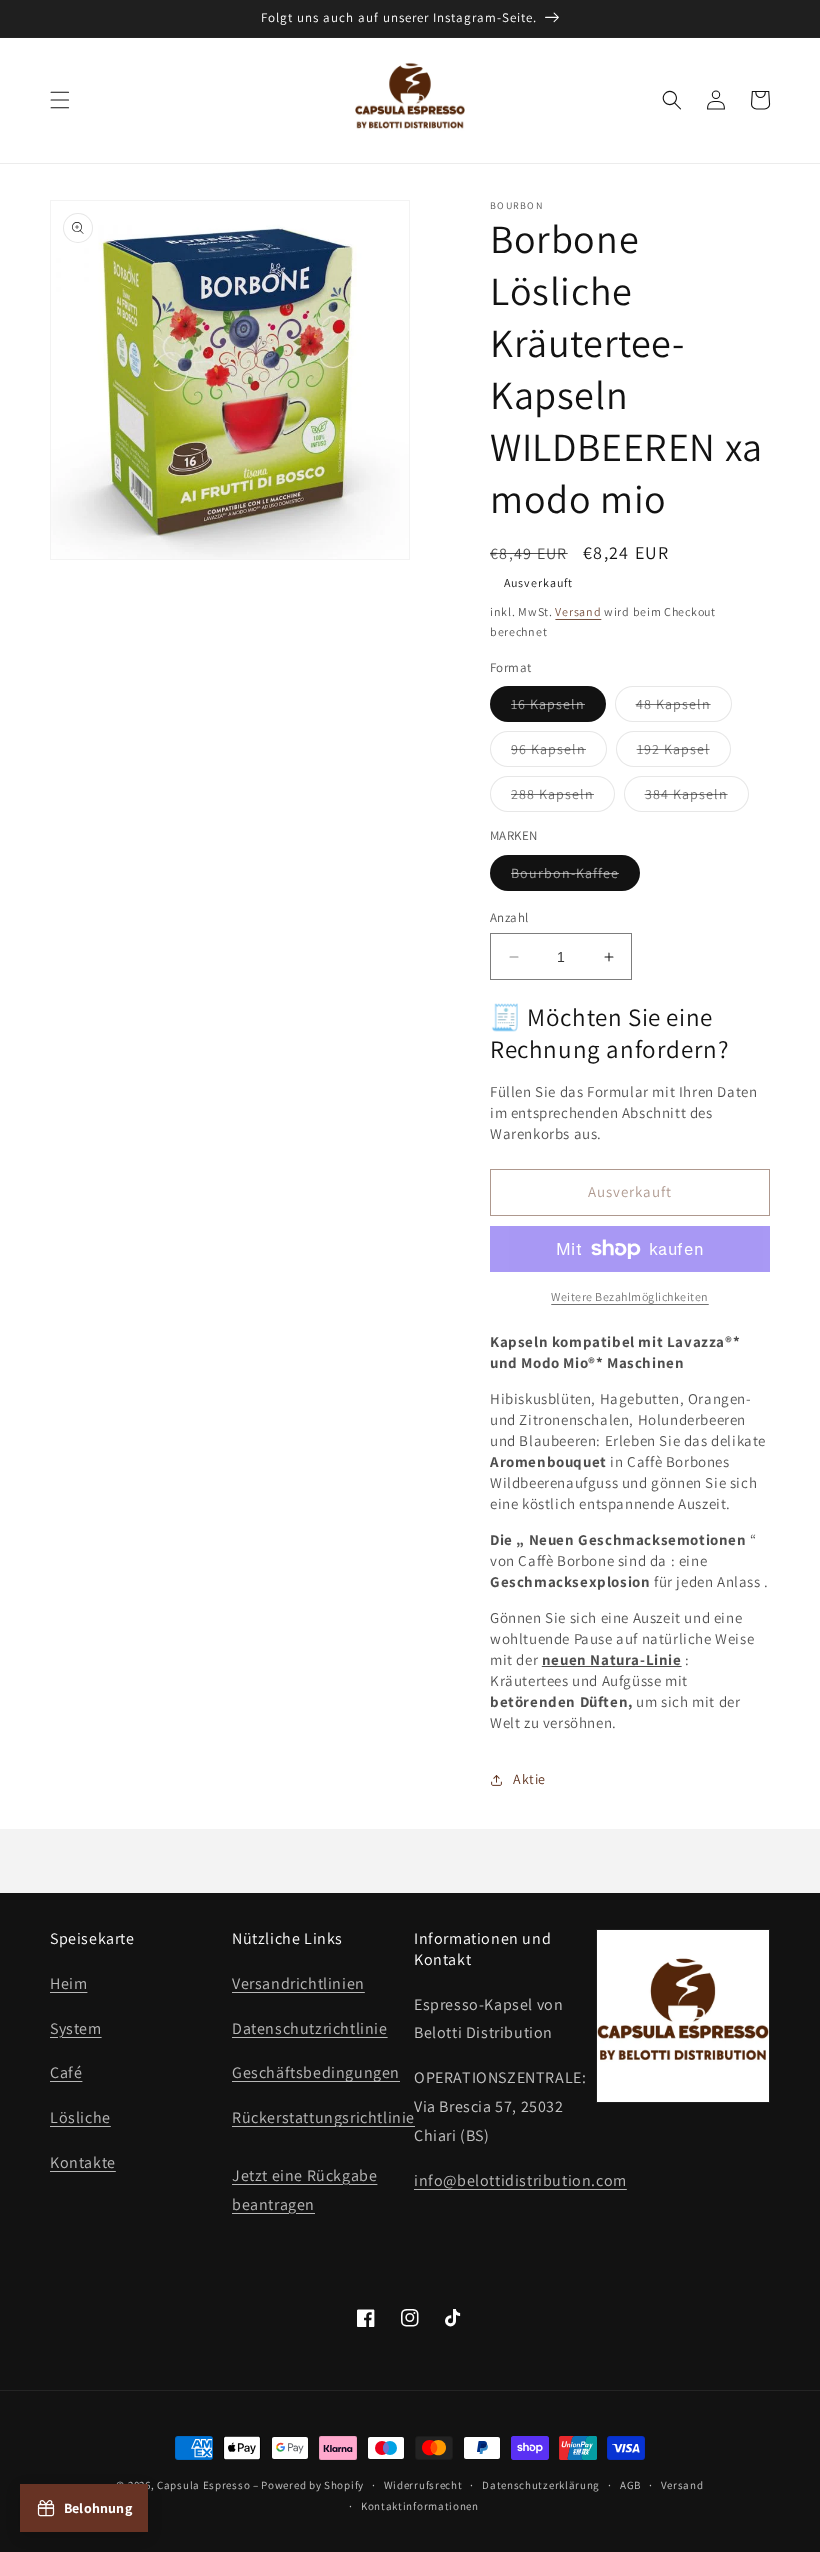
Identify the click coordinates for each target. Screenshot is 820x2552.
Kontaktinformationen (420, 2506)
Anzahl (509, 917)
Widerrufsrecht (423, 2485)
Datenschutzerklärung (541, 2485)
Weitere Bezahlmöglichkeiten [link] (630, 1296)
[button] (60, 100)
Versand (578, 611)
